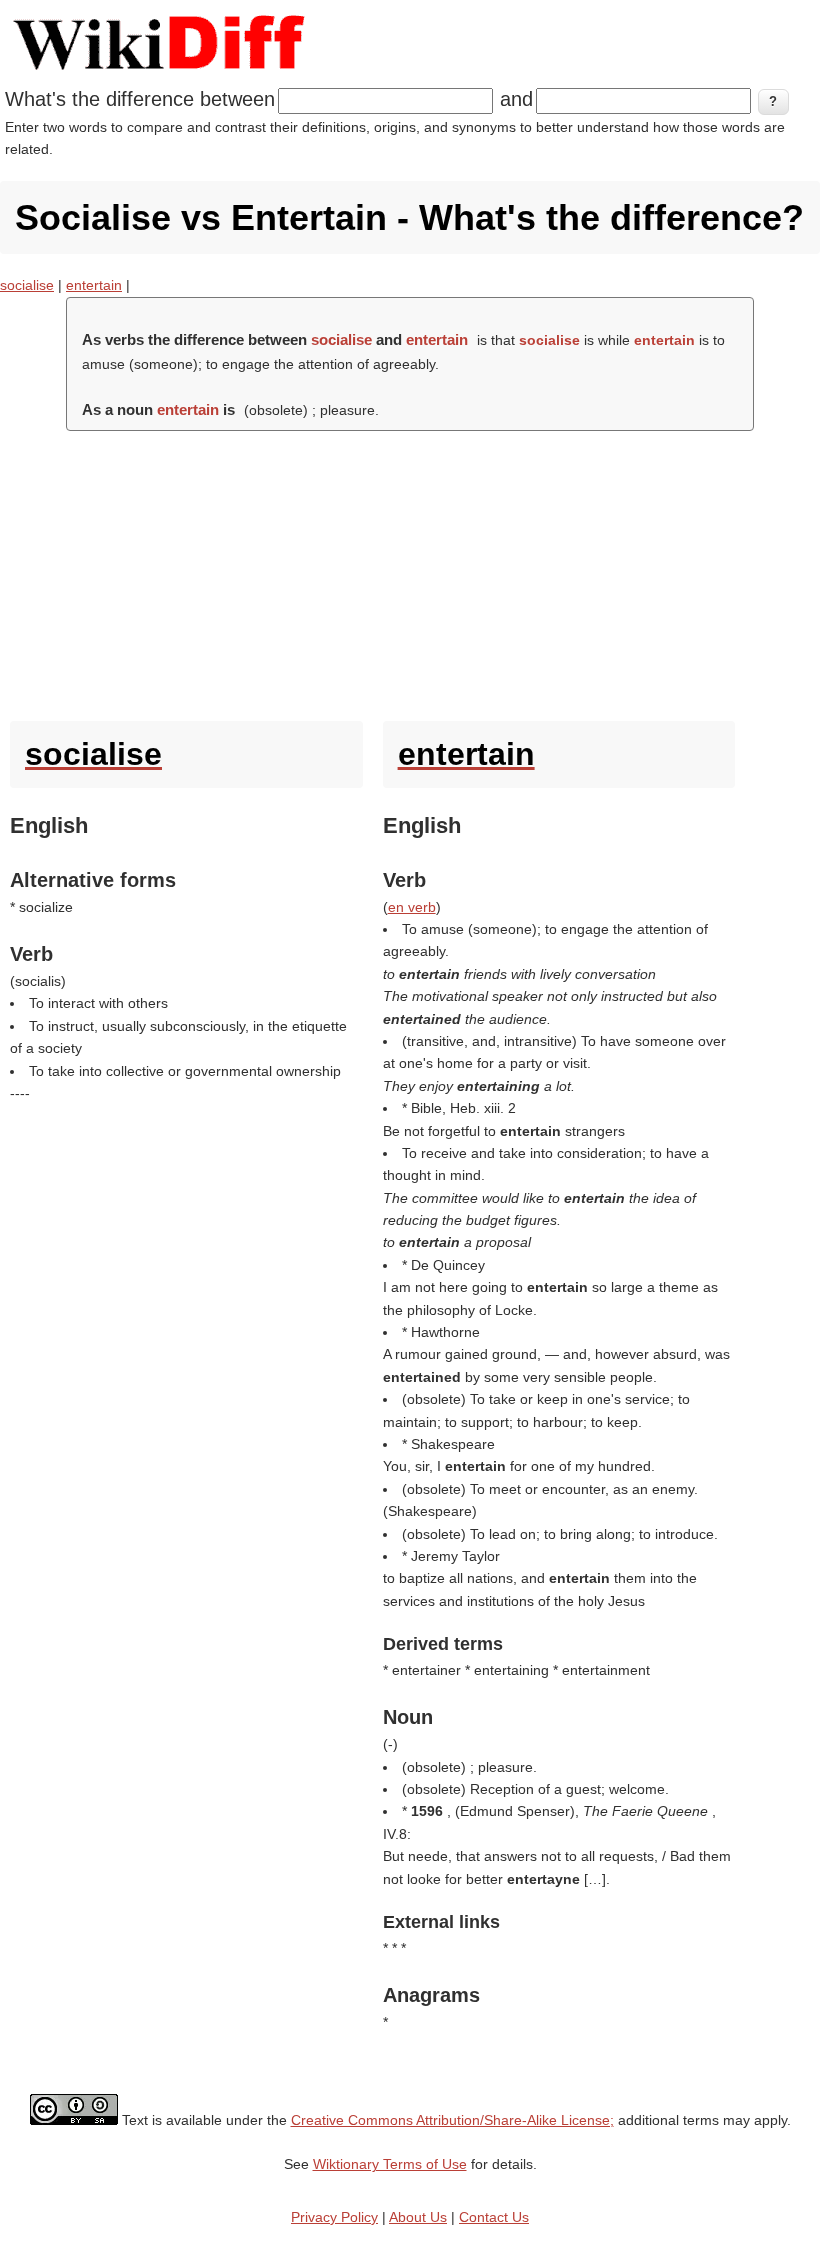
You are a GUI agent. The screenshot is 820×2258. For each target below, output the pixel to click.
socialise (27, 285)
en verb (412, 907)
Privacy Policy (334, 2217)
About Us (418, 2217)
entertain (94, 285)
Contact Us (494, 2217)
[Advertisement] (410, 571)
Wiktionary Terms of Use (390, 2164)
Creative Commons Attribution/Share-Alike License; (452, 2120)
